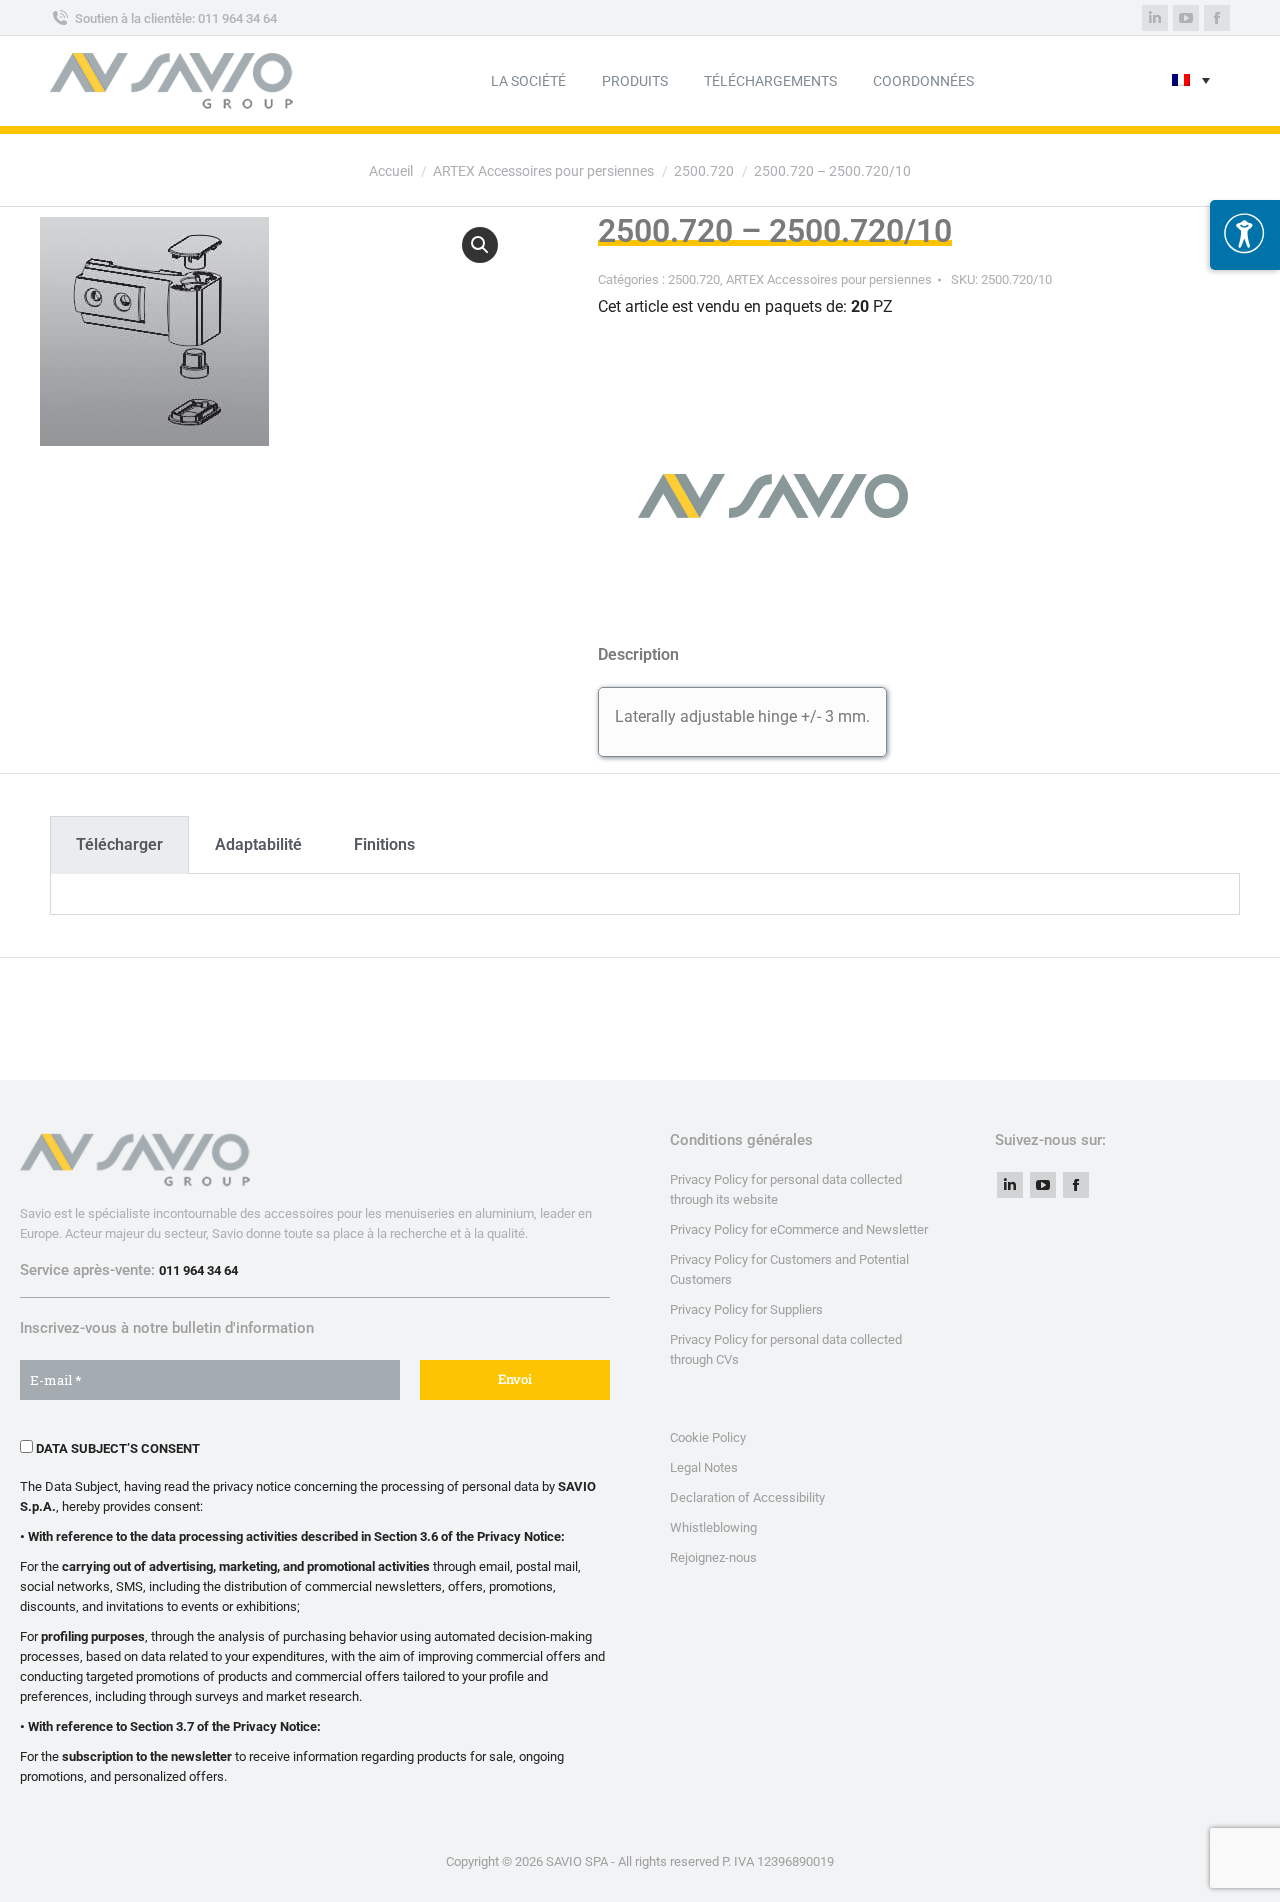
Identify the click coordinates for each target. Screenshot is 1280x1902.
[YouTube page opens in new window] (1043, 1185)
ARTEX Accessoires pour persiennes (829, 279)
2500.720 (694, 279)
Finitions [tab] (384, 844)
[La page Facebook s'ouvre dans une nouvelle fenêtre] (1217, 18)
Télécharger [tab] (119, 844)
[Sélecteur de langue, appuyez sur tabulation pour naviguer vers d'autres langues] (1191, 81)
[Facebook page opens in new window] (1076, 1185)
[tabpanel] (645, 894)
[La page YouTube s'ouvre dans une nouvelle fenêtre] (1186, 18)
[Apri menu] (1245, 235)
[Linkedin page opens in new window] (1010, 1185)
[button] (480, 245)
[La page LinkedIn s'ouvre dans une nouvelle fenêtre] (1155, 18)
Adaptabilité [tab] (258, 844)
